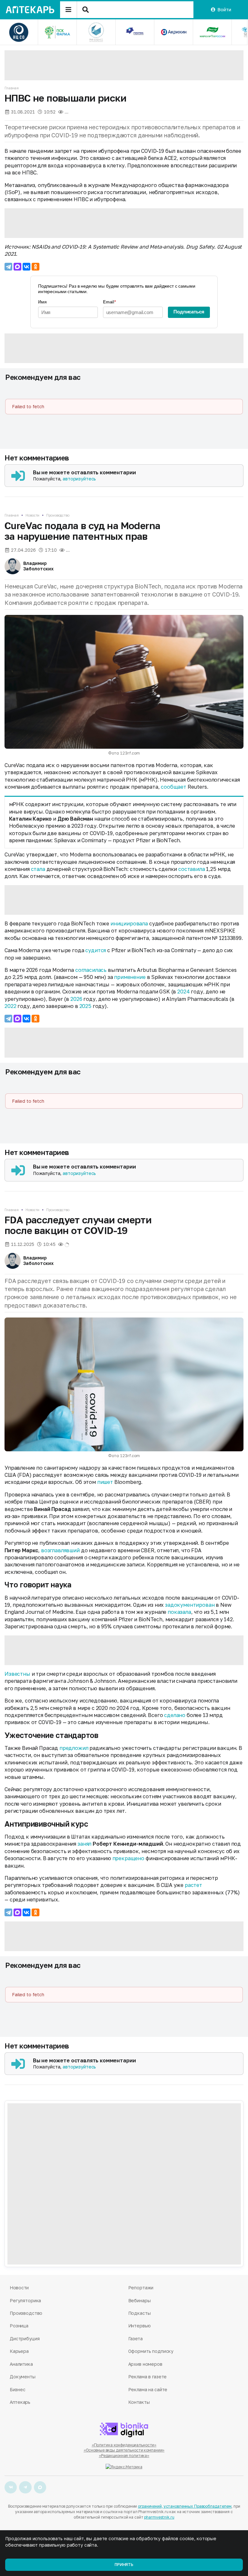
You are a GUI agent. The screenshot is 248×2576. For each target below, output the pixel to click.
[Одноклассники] (36, 267)
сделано (175, 1715)
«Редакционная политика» (124, 2456)
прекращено (128, 1858)
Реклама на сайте (148, 2389)
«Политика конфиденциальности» (124, 2445)
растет (193, 1885)
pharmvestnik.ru (159, 2517)
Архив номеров (145, 2364)
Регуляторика (25, 2300)
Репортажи (141, 2288)
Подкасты (139, 2313)
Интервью (139, 2326)
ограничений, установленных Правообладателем (185, 2506)
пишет (105, 1482)
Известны (17, 1674)
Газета (135, 2339)
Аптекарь (20, 2402)
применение (130, 977)
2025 (85, 1006)
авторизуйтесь (79, 479)
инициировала (129, 923)
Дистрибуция (25, 2339)
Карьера (19, 2351)
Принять (124, 2565)
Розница (19, 2326)
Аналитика (21, 2364)
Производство (58, 515)
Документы (23, 2377)
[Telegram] (8, 267)
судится (96, 950)
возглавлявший (60, 1550)
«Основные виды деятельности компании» (124, 2450)
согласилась (91, 970)
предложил (74, 1748)
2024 (183, 992)
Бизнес (17, 2389)
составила (192, 869)
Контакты (139, 2402)
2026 (76, 999)
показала (179, 1612)
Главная (12, 88)
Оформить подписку (151, 2351)
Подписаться (189, 312)
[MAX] (17, 267)
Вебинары (139, 2300)
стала (38, 869)
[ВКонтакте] (26, 267)
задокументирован (190, 1605)
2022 (10, 1006)
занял (84, 1844)
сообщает (174, 787)
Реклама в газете (148, 2377)
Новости (32, 515)
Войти (224, 10)
